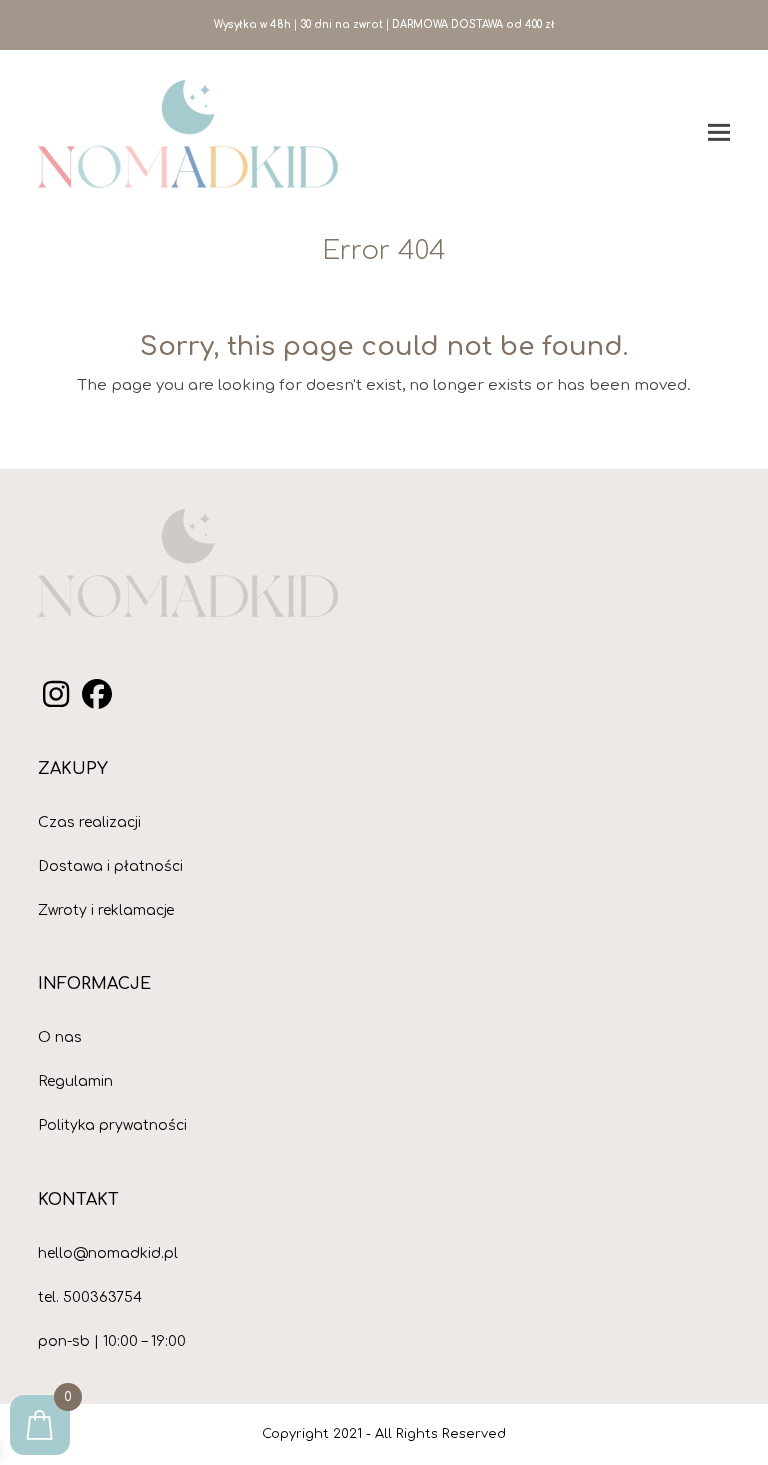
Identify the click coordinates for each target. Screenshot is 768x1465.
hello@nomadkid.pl (108, 1253)
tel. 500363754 (90, 1297)
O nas (60, 1037)
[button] (719, 134)
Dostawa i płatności (110, 866)
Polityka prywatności (112, 1125)
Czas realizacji (89, 822)
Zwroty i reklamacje (106, 910)
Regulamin (75, 1081)
